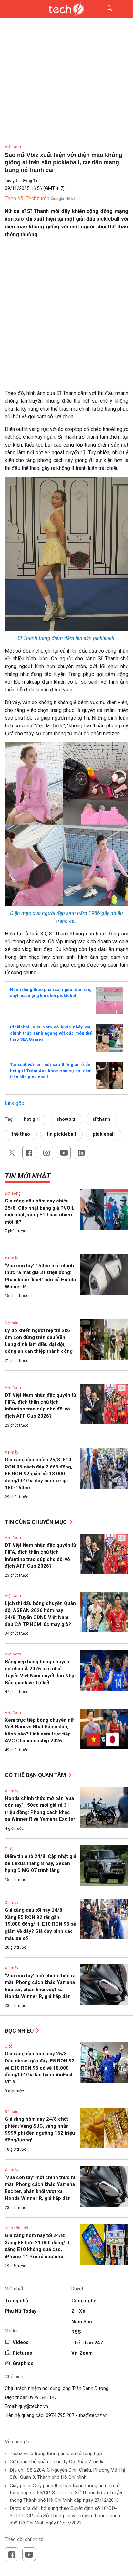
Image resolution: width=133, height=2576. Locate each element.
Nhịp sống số (16, 2228)
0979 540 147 (43, 2397)
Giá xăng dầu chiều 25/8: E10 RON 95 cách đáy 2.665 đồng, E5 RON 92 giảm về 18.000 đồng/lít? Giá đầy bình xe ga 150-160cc (39, 1474)
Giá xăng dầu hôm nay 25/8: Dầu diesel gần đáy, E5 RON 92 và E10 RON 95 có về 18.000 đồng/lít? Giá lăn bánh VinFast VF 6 (40, 2068)
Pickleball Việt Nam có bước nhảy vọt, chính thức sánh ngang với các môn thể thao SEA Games (51, 1033)
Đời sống (13, 1193)
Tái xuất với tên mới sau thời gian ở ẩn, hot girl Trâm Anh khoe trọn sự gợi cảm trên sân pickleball (51, 1071)
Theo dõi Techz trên (27, 198)
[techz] (66, 9)
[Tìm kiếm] (105, 9)
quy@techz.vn (33, 2406)
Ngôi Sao (82, 2322)
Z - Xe (78, 2311)
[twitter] (12, 1153)
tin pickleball (61, 1134)
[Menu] (124, 9)
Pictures (22, 2353)
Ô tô (9, 1849)
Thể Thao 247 (87, 2343)
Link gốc (14, 1103)
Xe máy (12, 1258)
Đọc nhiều (20, 2031)
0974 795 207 (60, 2415)
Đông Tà (30, 180)
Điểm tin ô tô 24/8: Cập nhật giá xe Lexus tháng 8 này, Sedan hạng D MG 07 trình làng (41, 1863)
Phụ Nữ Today (21, 2311)
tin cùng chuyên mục (36, 1522)
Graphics (23, 2363)
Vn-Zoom (82, 2353)
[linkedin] (81, 1153)
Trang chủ (16, 2301)
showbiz (66, 1119)
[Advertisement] (66, 310)
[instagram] (46, 1153)
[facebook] (29, 1153)
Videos (20, 2342)
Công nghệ (84, 2301)
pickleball (104, 1134)
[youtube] (64, 1153)
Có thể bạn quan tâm (36, 1775)
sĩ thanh (101, 1119)
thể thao (21, 1134)
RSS (76, 2332)
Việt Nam (13, 147)
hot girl (32, 1119)
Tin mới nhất (28, 1176)
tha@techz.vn (93, 2415)
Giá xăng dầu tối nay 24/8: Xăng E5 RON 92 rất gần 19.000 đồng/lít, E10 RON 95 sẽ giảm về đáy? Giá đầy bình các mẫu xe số (40, 1924)
